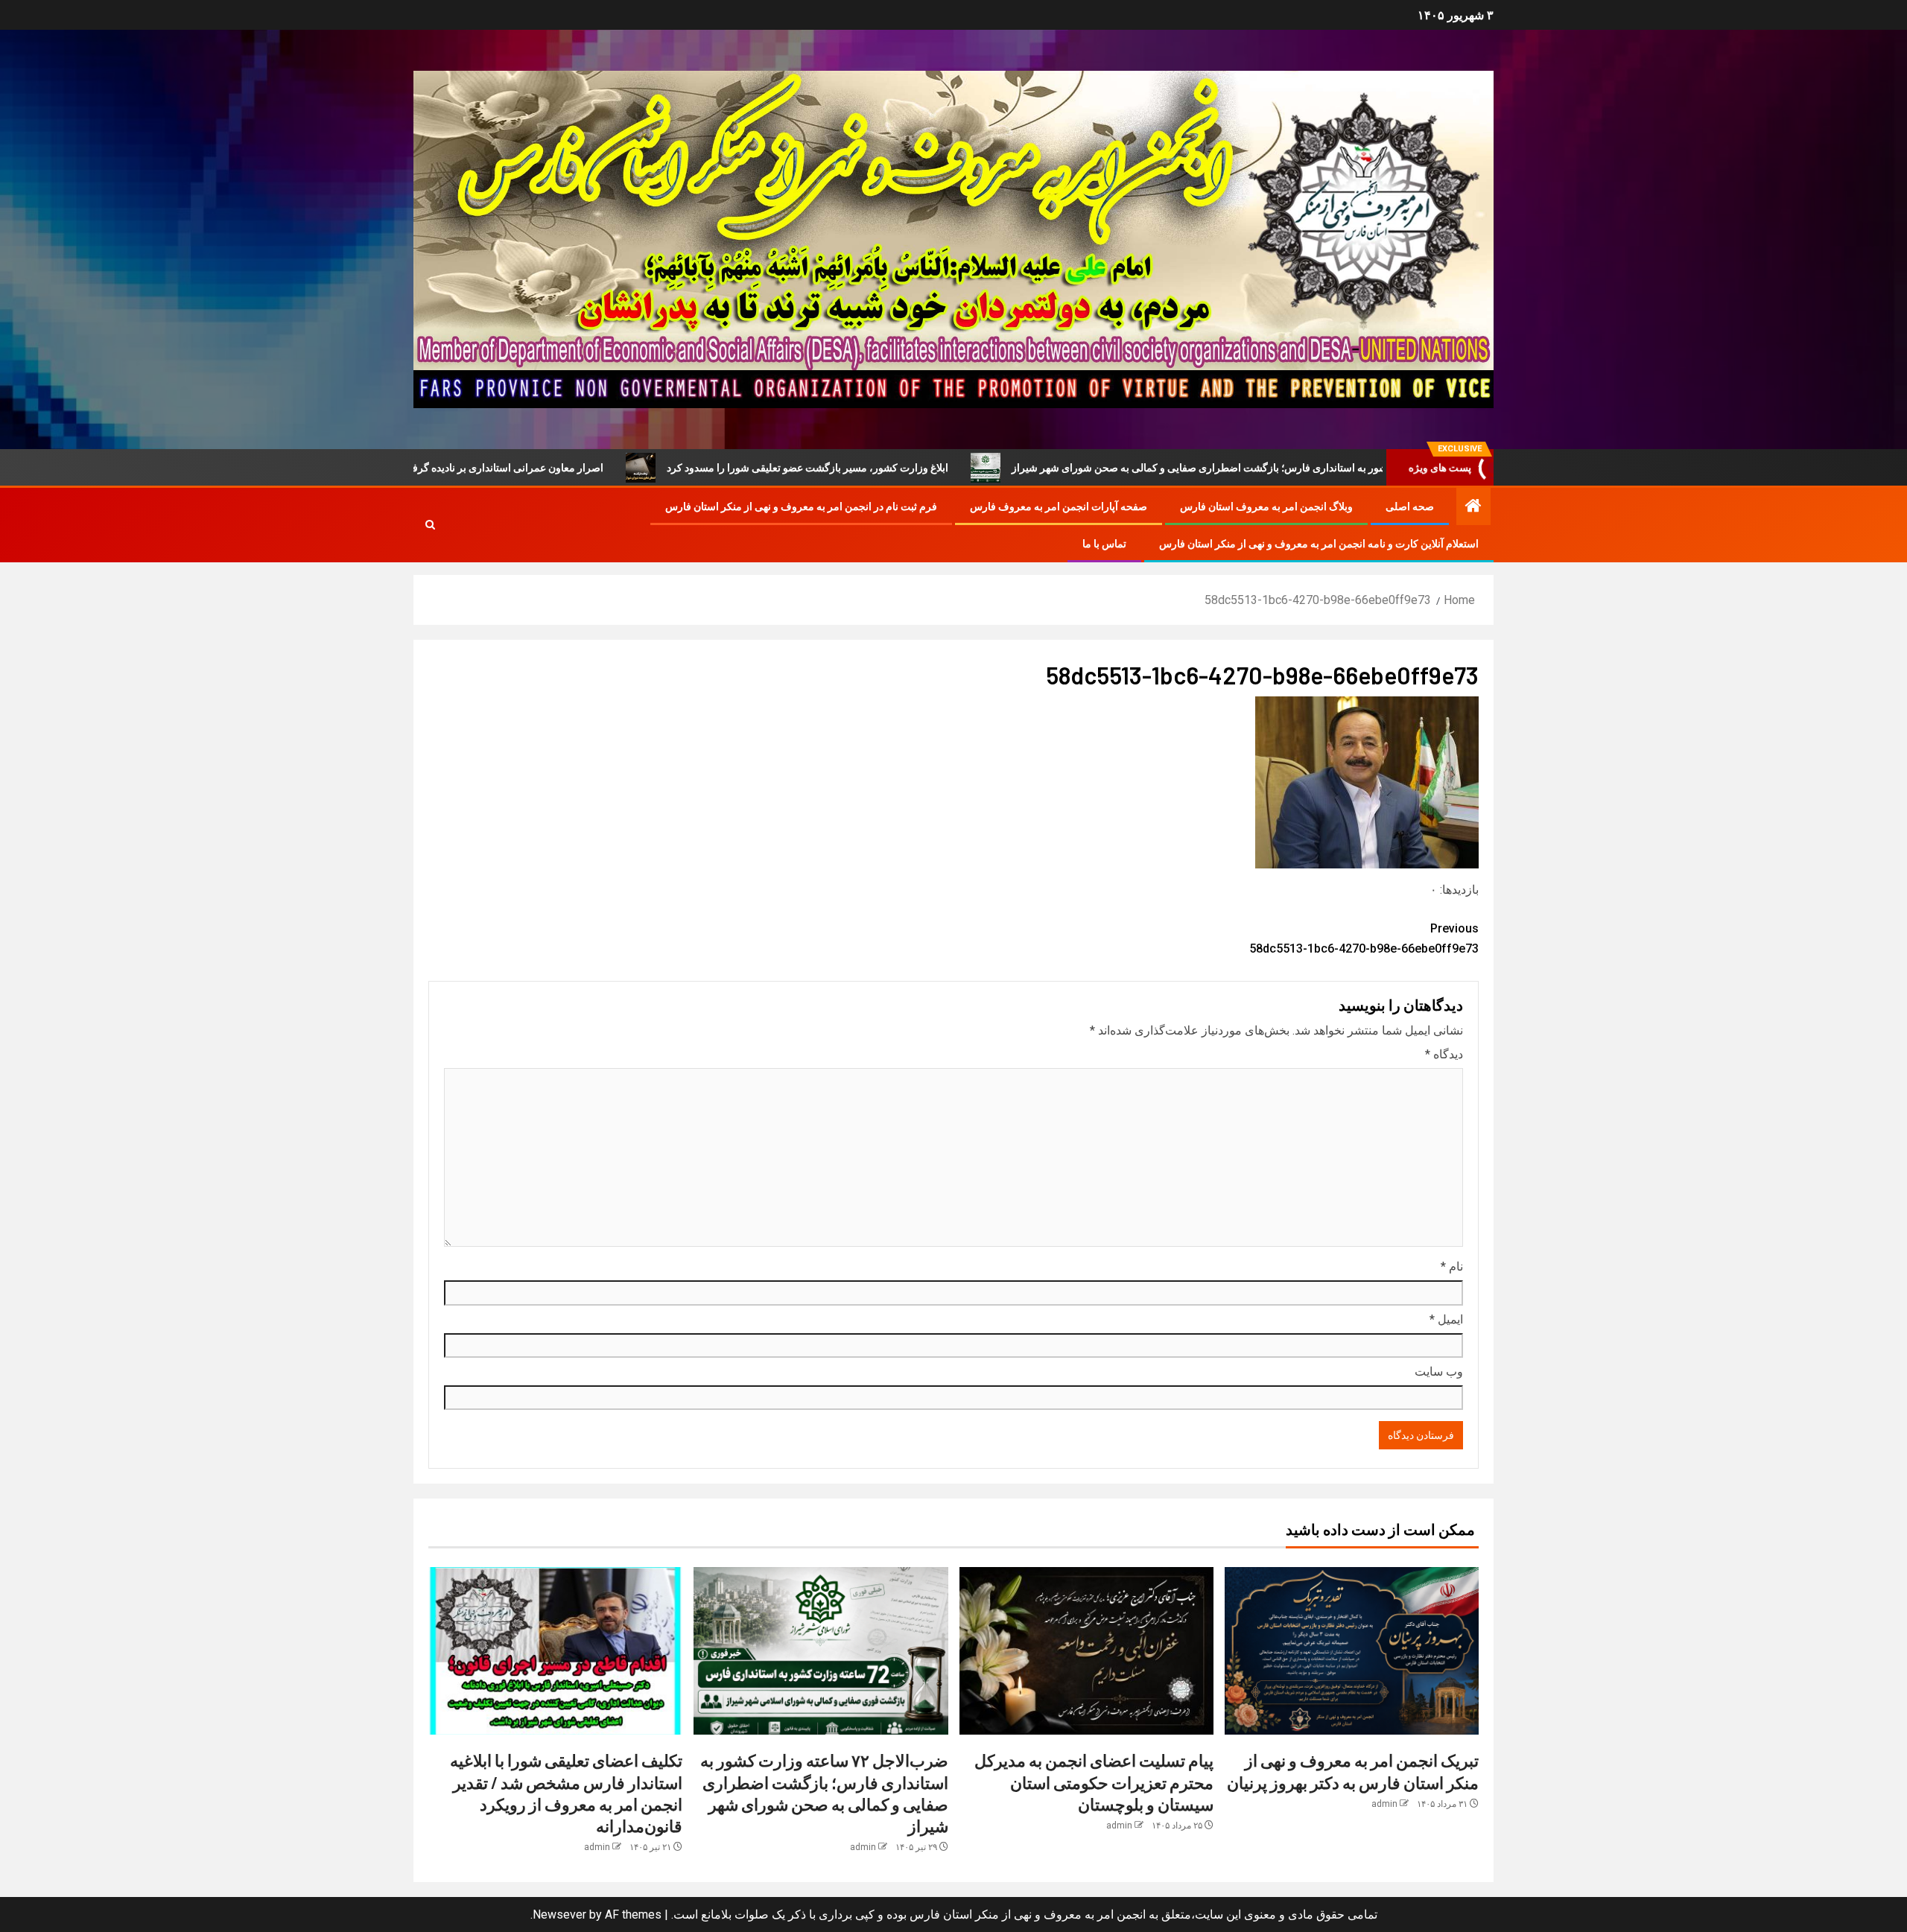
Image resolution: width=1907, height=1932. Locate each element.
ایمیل (1446, 1319)
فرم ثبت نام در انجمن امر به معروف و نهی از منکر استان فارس (801, 506)
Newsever (559, 1914)
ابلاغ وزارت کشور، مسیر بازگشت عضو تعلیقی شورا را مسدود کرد (944, 468)
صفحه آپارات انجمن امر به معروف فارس (1059, 506)
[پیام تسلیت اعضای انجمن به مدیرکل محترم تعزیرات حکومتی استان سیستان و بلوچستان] (1086, 1651)
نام (1452, 1267)
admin (1384, 1804)
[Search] (430, 525)
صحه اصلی (1410, 506)
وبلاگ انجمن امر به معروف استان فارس (1266, 506)
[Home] (1473, 507)
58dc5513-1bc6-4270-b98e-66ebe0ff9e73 (1364, 938)
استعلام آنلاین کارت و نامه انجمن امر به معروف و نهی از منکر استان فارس (1319, 544)
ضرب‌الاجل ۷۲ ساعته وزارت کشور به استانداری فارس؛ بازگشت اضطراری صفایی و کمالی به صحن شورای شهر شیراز (1401, 468)
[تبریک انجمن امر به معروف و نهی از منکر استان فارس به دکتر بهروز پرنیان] (1352, 1651)
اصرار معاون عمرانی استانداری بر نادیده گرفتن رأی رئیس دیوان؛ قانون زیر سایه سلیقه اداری (542, 468)
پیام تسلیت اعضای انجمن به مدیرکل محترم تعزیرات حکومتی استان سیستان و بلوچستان (1094, 1782)
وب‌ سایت (1439, 1372)
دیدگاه (1444, 1054)
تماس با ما (1104, 544)
